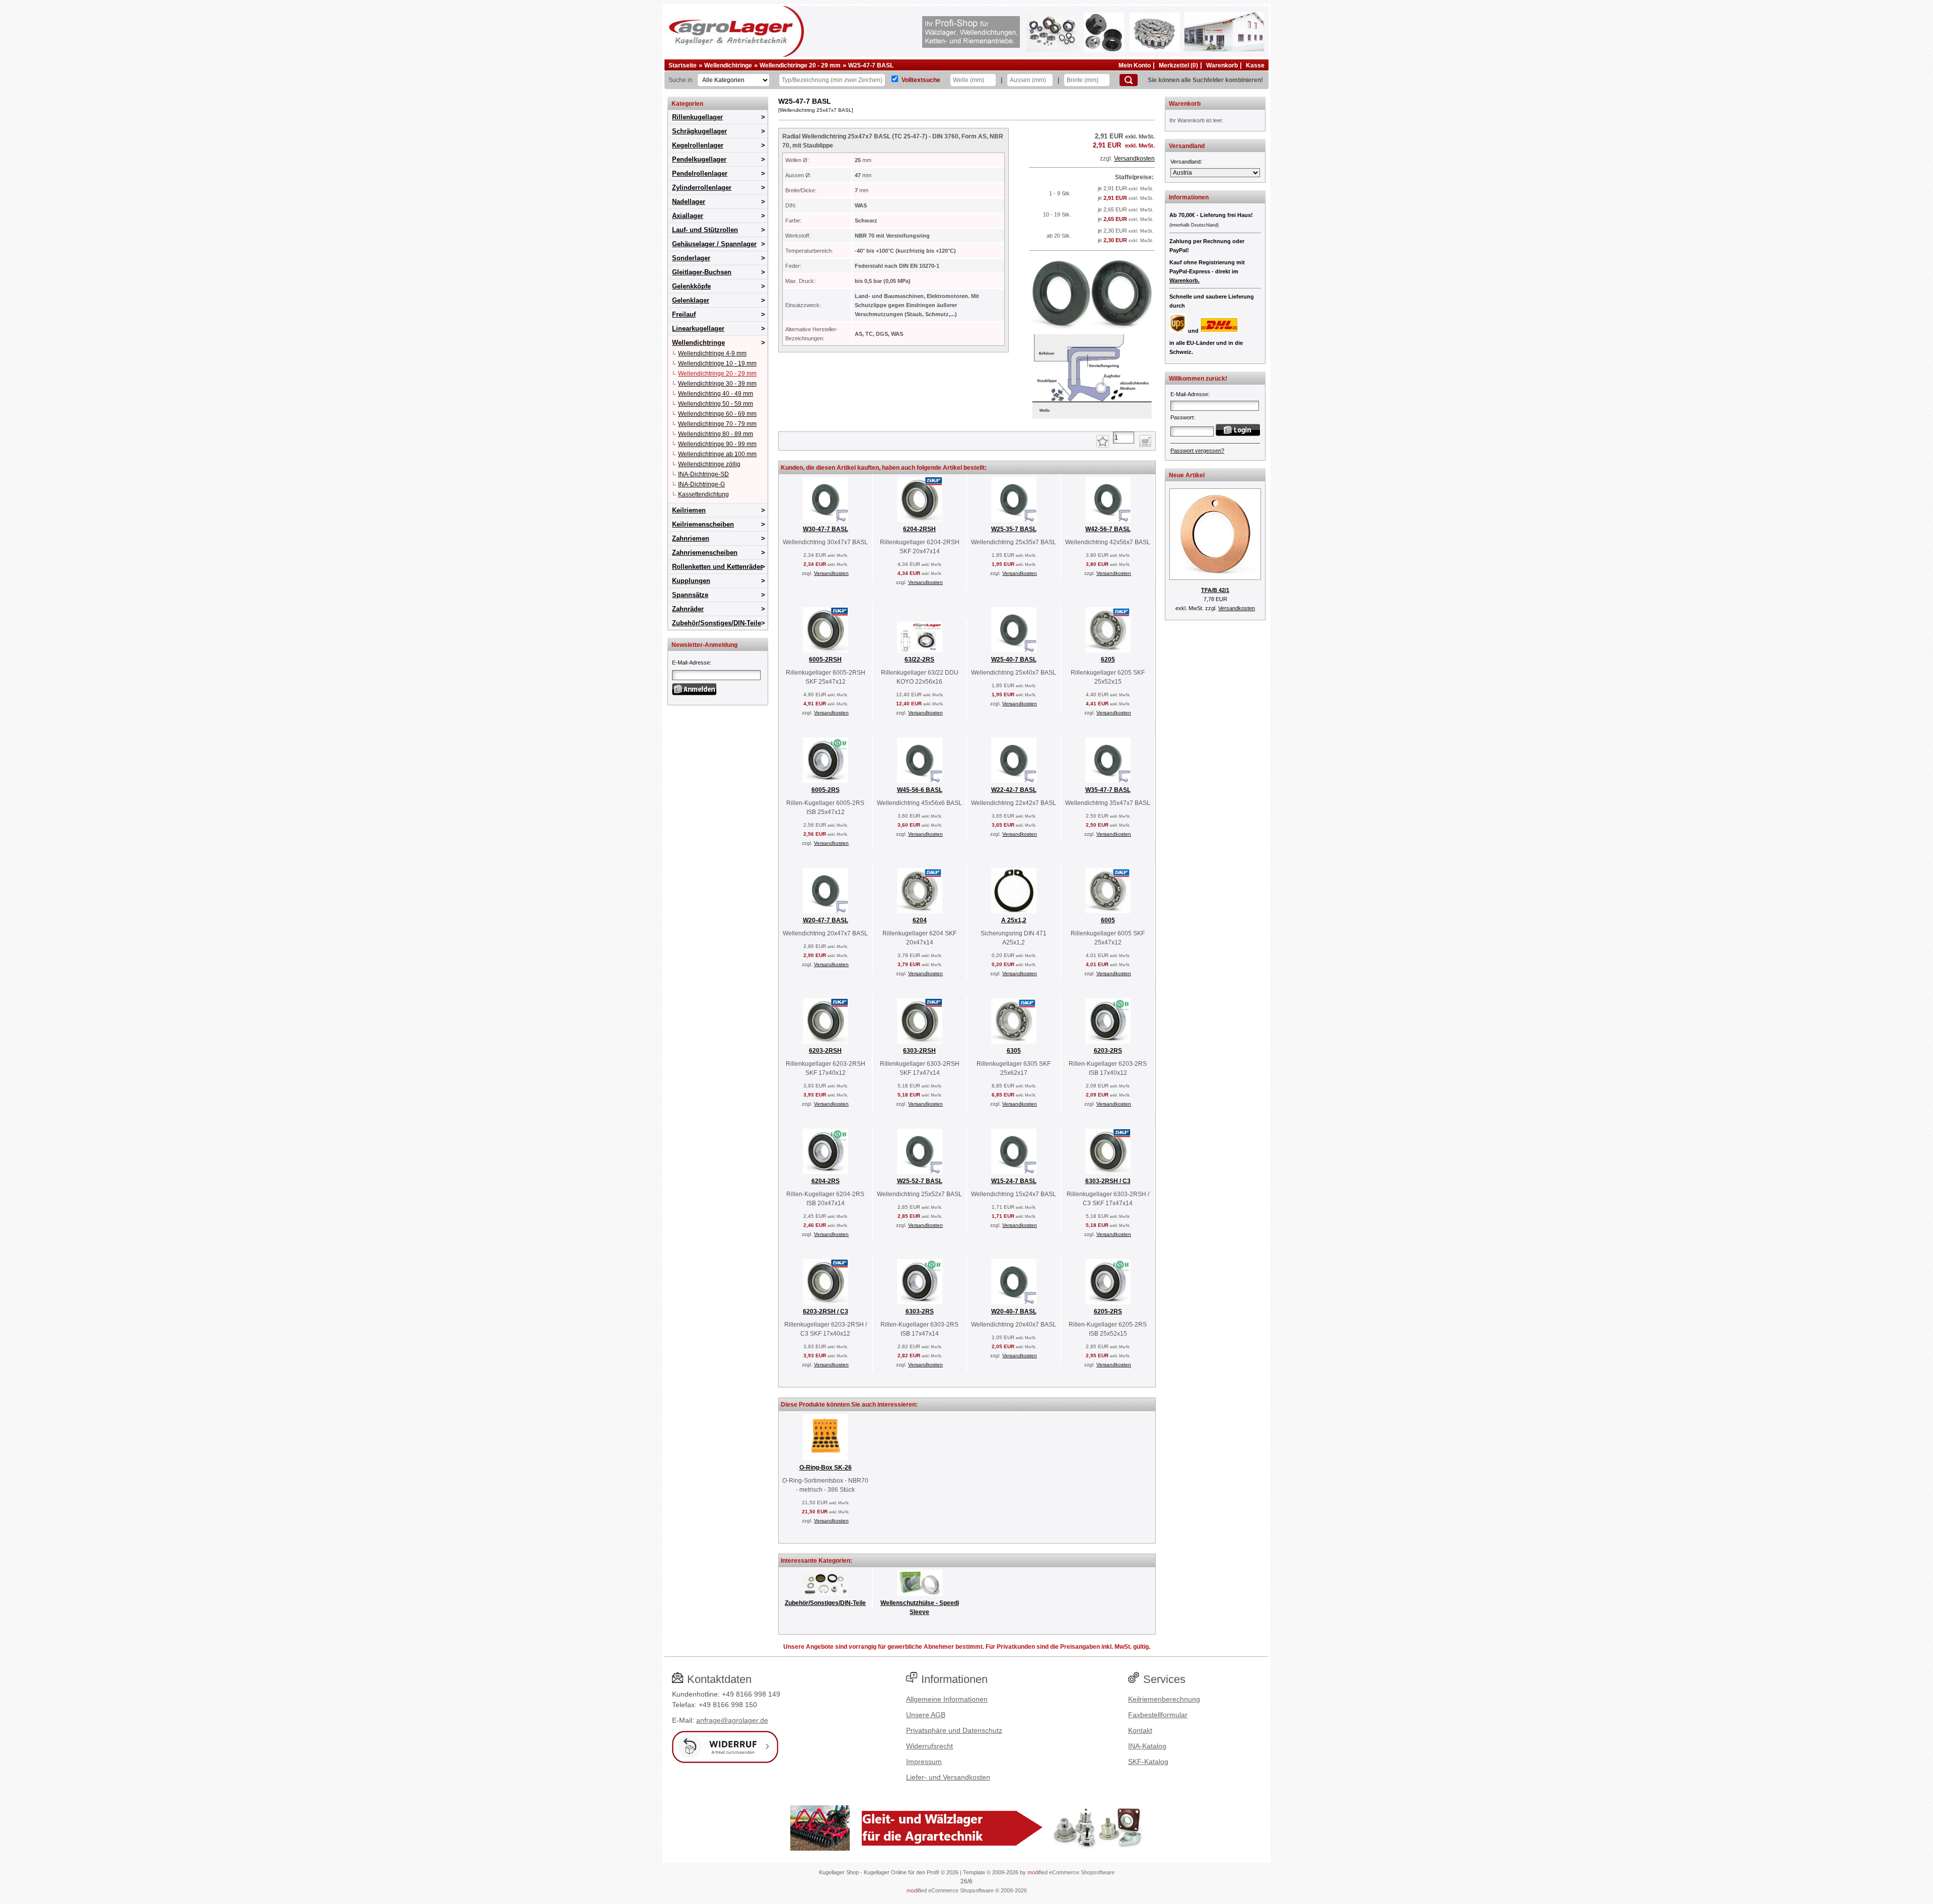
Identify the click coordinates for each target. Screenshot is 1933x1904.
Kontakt (1140, 1730)
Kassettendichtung (703, 494)
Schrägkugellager (699, 131)
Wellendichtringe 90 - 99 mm (717, 444)
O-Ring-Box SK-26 (826, 1468)
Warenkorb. (1184, 280)
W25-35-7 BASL (1014, 529)
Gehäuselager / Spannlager (714, 244)
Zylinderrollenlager (702, 188)
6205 (1108, 660)
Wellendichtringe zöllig (709, 464)
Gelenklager (691, 300)
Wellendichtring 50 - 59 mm (716, 404)
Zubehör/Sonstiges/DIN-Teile (717, 623)
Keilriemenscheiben (703, 524)
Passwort (1182, 417)
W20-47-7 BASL (826, 920)
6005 (1108, 920)
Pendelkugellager (699, 159)
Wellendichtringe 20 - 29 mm (800, 65)
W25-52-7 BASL (920, 1181)
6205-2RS (1108, 1311)
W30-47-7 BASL (826, 529)
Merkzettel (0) (1178, 65)
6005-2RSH (825, 660)
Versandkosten (1134, 159)
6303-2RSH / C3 (1108, 1181)
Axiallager (688, 216)
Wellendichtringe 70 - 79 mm (717, 424)
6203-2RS (1108, 1051)
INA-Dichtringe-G (701, 484)
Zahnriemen (691, 538)
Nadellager (689, 202)
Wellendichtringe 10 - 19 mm (717, 363)
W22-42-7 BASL (1014, 790)
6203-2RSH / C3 (826, 1311)
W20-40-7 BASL (1014, 1311)
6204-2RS (826, 1181)
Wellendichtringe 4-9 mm (712, 353)
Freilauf (684, 314)
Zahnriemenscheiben (705, 553)
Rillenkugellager (697, 117)
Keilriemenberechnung (1164, 1699)
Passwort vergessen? (1197, 451)
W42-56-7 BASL (1108, 529)
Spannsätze (690, 595)
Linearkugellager (698, 328)
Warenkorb (1222, 65)
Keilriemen (689, 510)
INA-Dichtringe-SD (703, 474)
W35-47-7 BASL (1108, 790)
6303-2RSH (919, 1051)
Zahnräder (688, 609)
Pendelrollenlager (700, 173)
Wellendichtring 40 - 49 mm (716, 394)
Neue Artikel (1187, 475)
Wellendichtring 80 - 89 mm (716, 434)
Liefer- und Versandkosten (948, 1777)
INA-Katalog (1147, 1746)
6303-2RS (920, 1311)
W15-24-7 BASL (1014, 1181)
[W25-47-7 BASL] (1092, 419)
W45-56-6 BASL (920, 790)
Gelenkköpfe (691, 286)
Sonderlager (691, 258)
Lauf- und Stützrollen (705, 230)
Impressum (924, 1762)
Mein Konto (1135, 65)
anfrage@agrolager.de (732, 1720)
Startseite (683, 65)
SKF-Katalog (1148, 1762)
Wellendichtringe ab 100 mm (717, 454)
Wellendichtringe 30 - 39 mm (717, 384)
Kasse (1255, 65)
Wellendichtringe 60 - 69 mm (717, 414)
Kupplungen (691, 581)
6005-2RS (826, 790)
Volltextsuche (921, 80)
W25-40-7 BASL (1014, 660)
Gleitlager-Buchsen (702, 272)
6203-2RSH (825, 1051)
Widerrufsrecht (930, 1746)
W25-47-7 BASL (871, 65)
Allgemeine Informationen (947, 1699)
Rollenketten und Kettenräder (717, 567)
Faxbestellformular (1158, 1715)
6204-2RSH (919, 529)
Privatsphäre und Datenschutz (954, 1730)
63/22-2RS (919, 660)
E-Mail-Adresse (691, 663)
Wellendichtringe (728, 65)
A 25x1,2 (1014, 920)
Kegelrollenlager (698, 145)
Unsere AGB (926, 1715)
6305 (1014, 1051)
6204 (920, 920)
